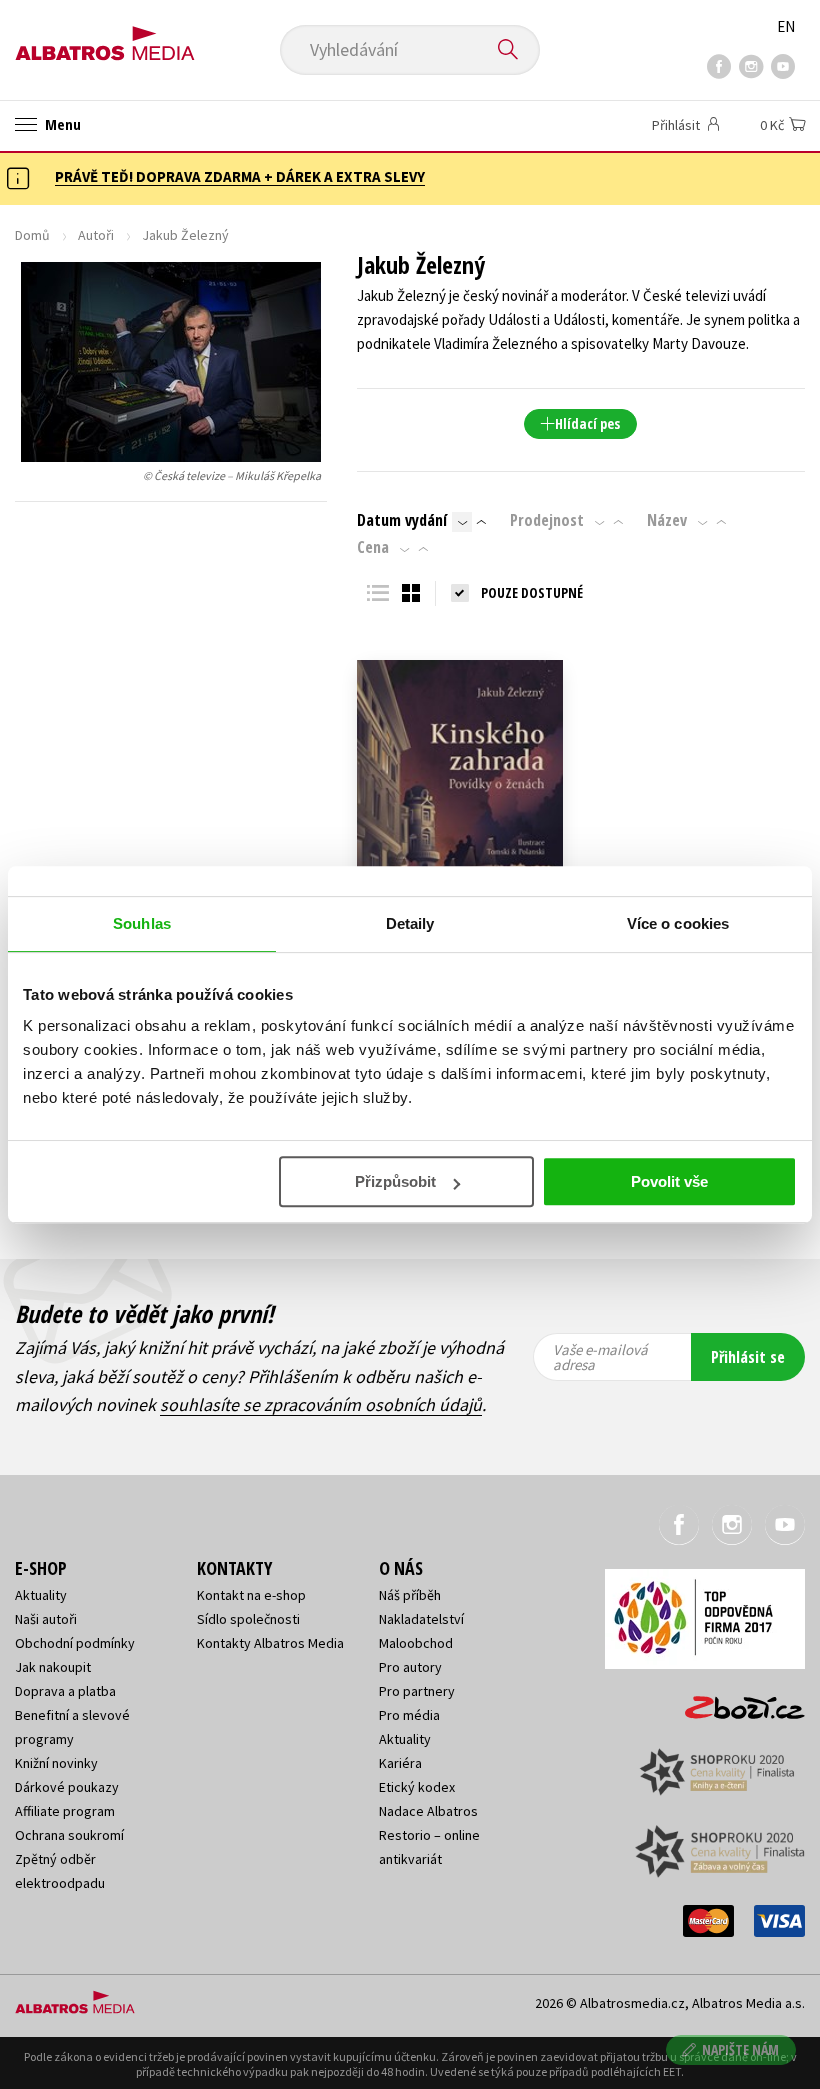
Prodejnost (547, 520)
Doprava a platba (65, 1691)
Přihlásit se (748, 1357)
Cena (373, 547)
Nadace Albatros (428, 1811)
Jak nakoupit (53, 1667)
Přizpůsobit (395, 1181)
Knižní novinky (56, 1763)
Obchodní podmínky (75, 1643)
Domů (32, 235)
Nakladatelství (421, 1619)
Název (667, 520)
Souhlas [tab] (142, 923)
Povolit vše (669, 1181)
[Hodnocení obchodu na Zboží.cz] (735, 1701)
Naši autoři (46, 1619)
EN (786, 26)
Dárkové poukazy (67, 1787)
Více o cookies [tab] (678, 923)
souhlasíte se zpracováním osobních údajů (321, 1404)
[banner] (105, 36)
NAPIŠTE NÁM (740, 2049)
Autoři (96, 235)
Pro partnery (417, 1691)
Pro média (409, 1715)
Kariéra (400, 1763)
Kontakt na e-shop (251, 1595)
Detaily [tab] (410, 923)
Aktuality (41, 1595)
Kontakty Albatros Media (270, 1643)
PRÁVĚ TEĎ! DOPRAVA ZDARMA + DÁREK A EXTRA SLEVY (240, 176)
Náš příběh (410, 1595)
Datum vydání (402, 520)
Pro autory (410, 1667)
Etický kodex (417, 1787)
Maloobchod (416, 1643)
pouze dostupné (532, 592)
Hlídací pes (587, 423)
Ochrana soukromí (69, 1835)
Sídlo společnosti (248, 1619)
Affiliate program (65, 1811)
